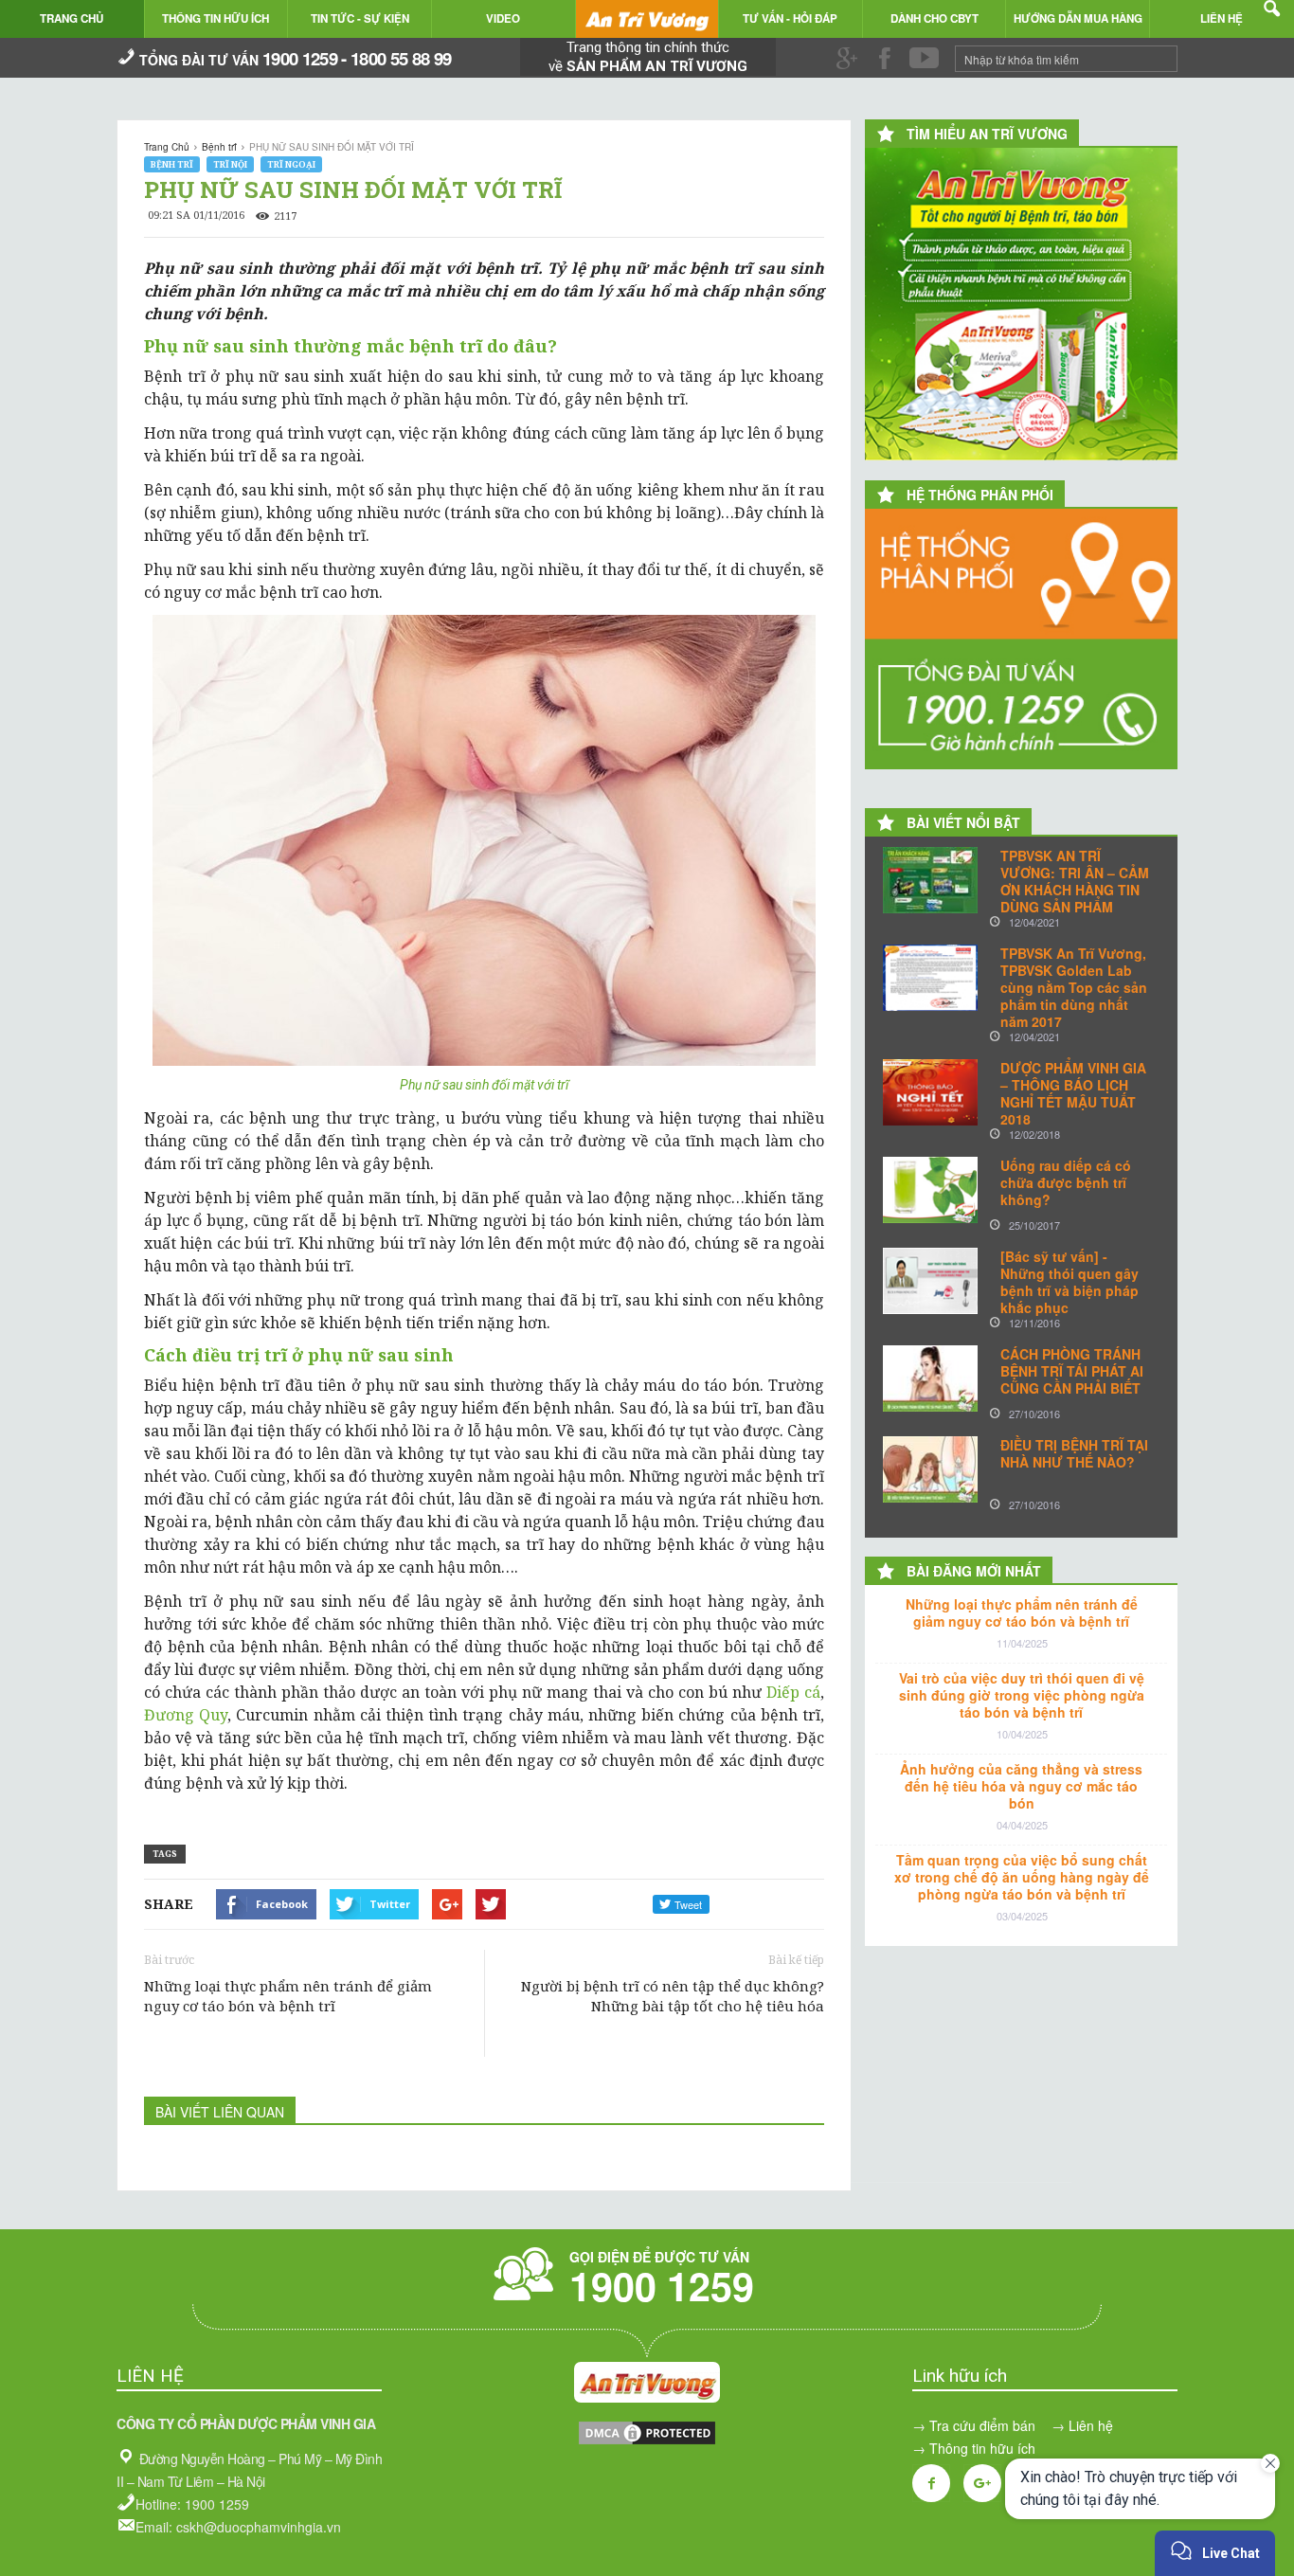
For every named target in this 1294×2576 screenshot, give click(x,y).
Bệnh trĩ (172, 164)
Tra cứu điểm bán (982, 2425)
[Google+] (982, 2483)
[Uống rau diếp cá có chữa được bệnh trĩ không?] (930, 1190)
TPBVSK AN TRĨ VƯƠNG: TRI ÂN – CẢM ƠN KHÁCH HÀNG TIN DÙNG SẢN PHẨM (1075, 881)
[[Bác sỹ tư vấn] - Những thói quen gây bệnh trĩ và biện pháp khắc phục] (930, 1281)
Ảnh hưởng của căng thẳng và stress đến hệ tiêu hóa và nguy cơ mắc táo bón (1021, 1786)
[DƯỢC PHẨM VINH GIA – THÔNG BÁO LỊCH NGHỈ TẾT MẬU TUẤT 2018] (930, 1092)
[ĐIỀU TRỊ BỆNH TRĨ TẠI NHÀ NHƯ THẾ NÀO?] (930, 1469)
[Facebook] (931, 2483)
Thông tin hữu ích (982, 2448)
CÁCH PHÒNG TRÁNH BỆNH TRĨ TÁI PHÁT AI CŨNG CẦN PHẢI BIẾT (1072, 1371)
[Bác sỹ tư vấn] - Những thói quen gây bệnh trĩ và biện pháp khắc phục (1069, 1282)
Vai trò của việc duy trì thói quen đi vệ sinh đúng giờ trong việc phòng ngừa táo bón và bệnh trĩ (1022, 1695)
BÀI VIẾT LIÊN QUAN (220, 2112)
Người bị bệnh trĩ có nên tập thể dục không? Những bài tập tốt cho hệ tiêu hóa (673, 1996)
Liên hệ (1091, 2425)
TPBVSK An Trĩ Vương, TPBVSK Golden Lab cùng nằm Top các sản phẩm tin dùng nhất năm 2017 (1074, 987)
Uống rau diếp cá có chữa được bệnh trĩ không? (1066, 1182)
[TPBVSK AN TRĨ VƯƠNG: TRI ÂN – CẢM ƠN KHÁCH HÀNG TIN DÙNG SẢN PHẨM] (930, 880)
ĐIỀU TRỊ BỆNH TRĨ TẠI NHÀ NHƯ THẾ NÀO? (1074, 1453)
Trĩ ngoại (291, 164)
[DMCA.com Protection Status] (647, 2441)
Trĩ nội (230, 164)
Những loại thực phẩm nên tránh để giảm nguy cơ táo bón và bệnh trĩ (288, 1996)
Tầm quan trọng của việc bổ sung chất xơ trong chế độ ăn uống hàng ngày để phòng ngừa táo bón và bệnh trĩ (1022, 1877)
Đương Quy (186, 1715)
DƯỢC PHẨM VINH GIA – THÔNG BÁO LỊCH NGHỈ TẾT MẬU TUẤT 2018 (1073, 1093)
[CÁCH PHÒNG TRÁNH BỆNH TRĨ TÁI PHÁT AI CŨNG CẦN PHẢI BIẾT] (930, 1378)
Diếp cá (793, 1692)
